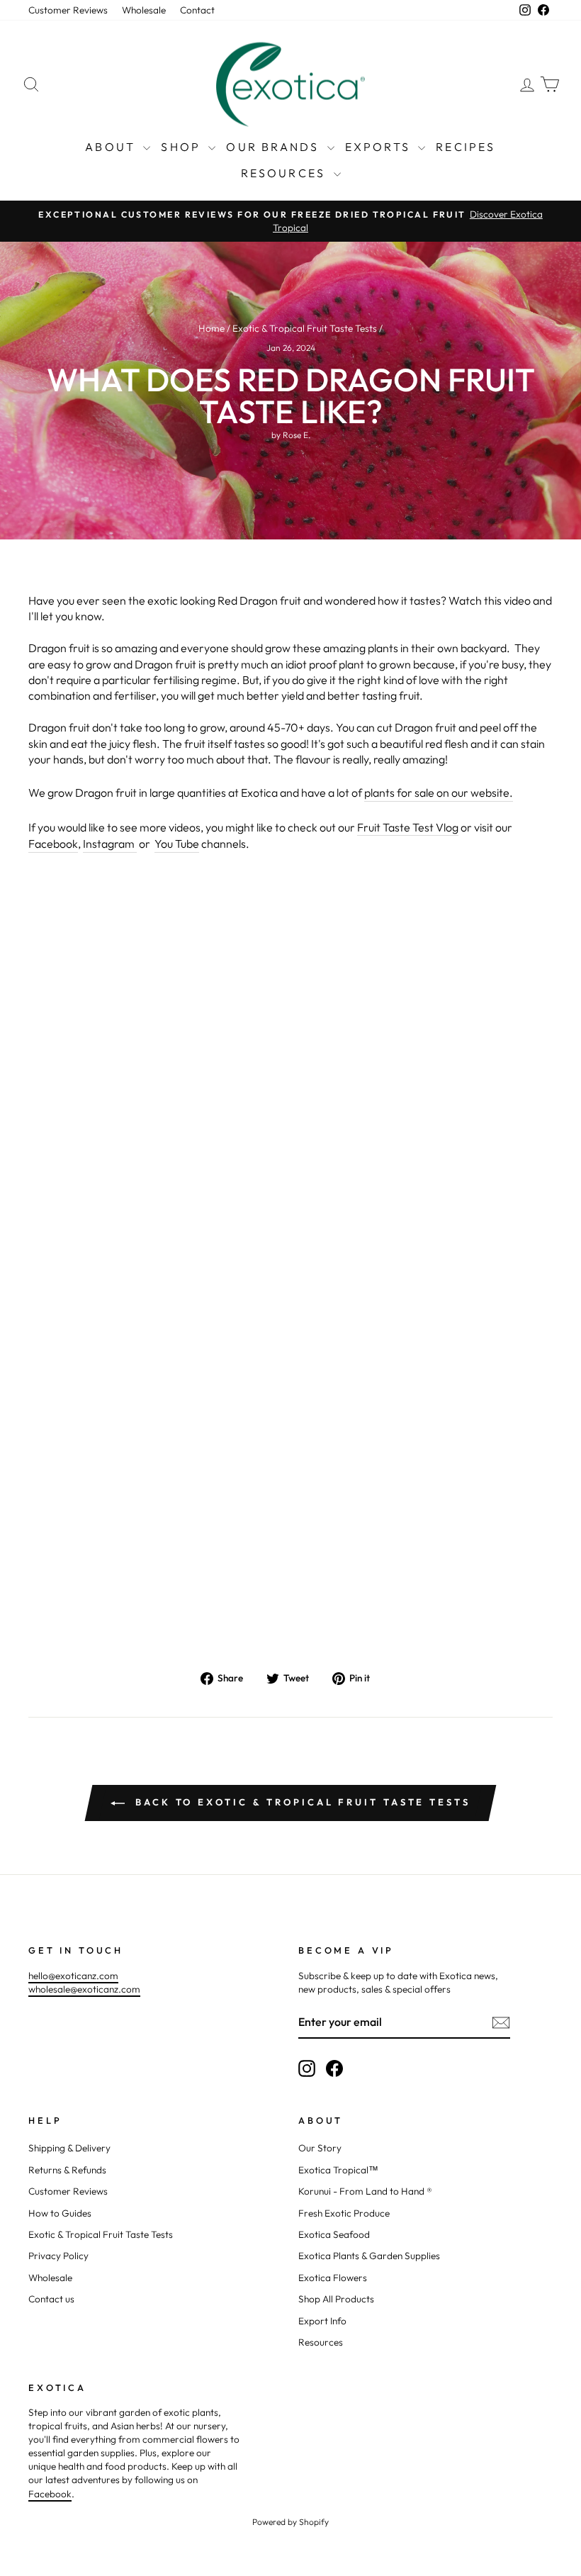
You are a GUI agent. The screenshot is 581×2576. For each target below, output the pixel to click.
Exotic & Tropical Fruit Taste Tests (305, 328)
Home (211, 328)
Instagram (110, 844)
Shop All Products (336, 2299)
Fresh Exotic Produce (344, 2213)
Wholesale (144, 10)
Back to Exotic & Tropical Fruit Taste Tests (300, 1802)
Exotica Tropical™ (338, 2170)
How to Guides (60, 2213)
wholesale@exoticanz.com (84, 1989)
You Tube (177, 844)
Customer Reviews (68, 10)
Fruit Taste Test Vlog (408, 827)
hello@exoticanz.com (73, 1976)
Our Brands (275, 147)
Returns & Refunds (67, 2170)
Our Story (320, 2148)
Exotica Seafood (334, 2234)
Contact (197, 10)
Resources (286, 173)
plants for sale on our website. (439, 793)
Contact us (51, 2299)
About (112, 147)
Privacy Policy (58, 2256)
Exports (380, 147)
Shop (183, 147)
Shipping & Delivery (69, 2148)
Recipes (466, 147)
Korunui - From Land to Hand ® (365, 2191)
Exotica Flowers (333, 2278)
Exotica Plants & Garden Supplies (369, 2256)
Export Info (322, 2321)
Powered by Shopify (290, 2522)
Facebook (53, 844)
